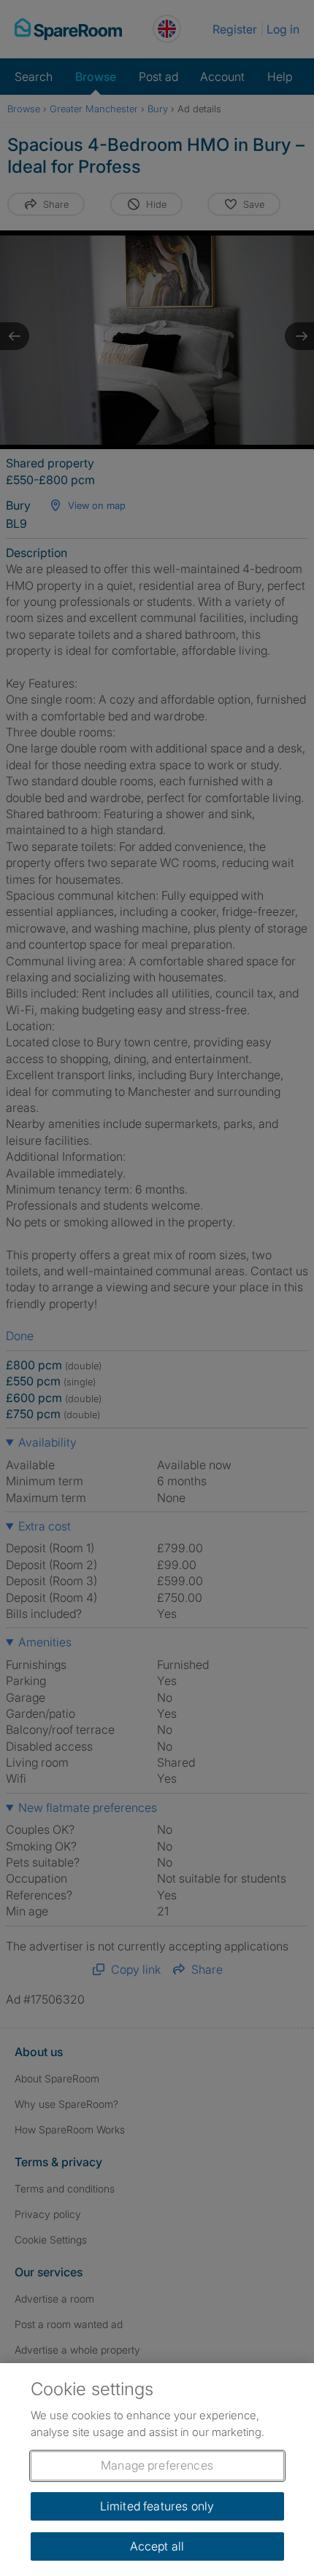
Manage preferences (157, 2465)
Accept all (157, 2546)
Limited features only (157, 2506)
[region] (157, 2470)
